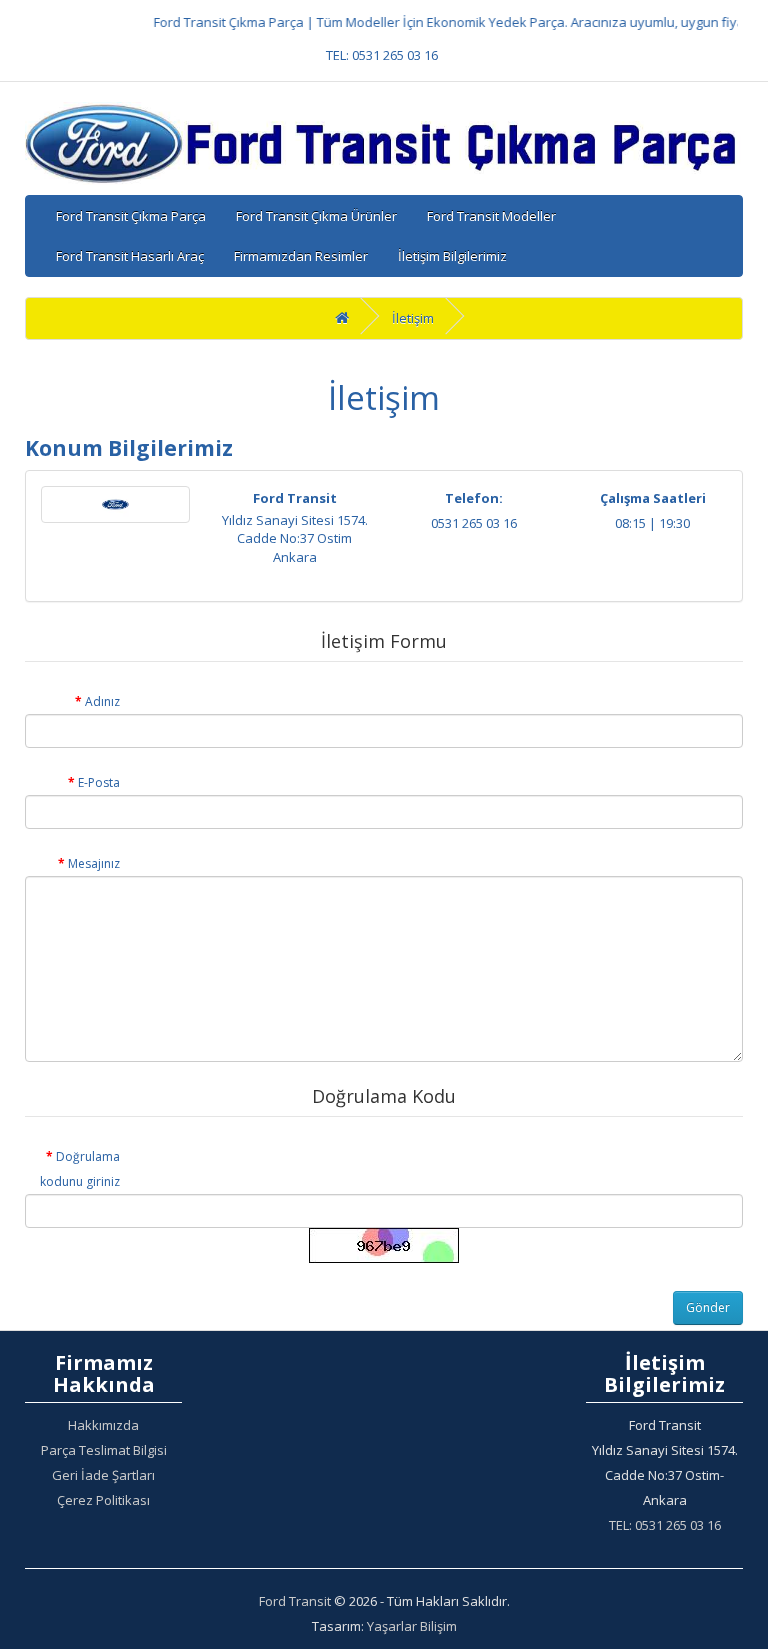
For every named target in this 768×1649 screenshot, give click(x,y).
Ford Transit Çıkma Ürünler (316, 216)
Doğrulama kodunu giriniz (80, 1169)
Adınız (102, 701)
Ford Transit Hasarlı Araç (130, 256)
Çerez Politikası (103, 1500)
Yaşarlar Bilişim (412, 1626)
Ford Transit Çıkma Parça (131, 216)
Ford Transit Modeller (491, 216)
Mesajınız (94, 863)
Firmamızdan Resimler (301, 256)
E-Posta (99, 782)
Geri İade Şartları (103, 1475)
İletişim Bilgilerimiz (452, 256)
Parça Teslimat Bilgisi (104, 1450)
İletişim (413, 318)
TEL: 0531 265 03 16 (382, 55)
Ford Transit (295, 1601)
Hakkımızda (103, 1425)
